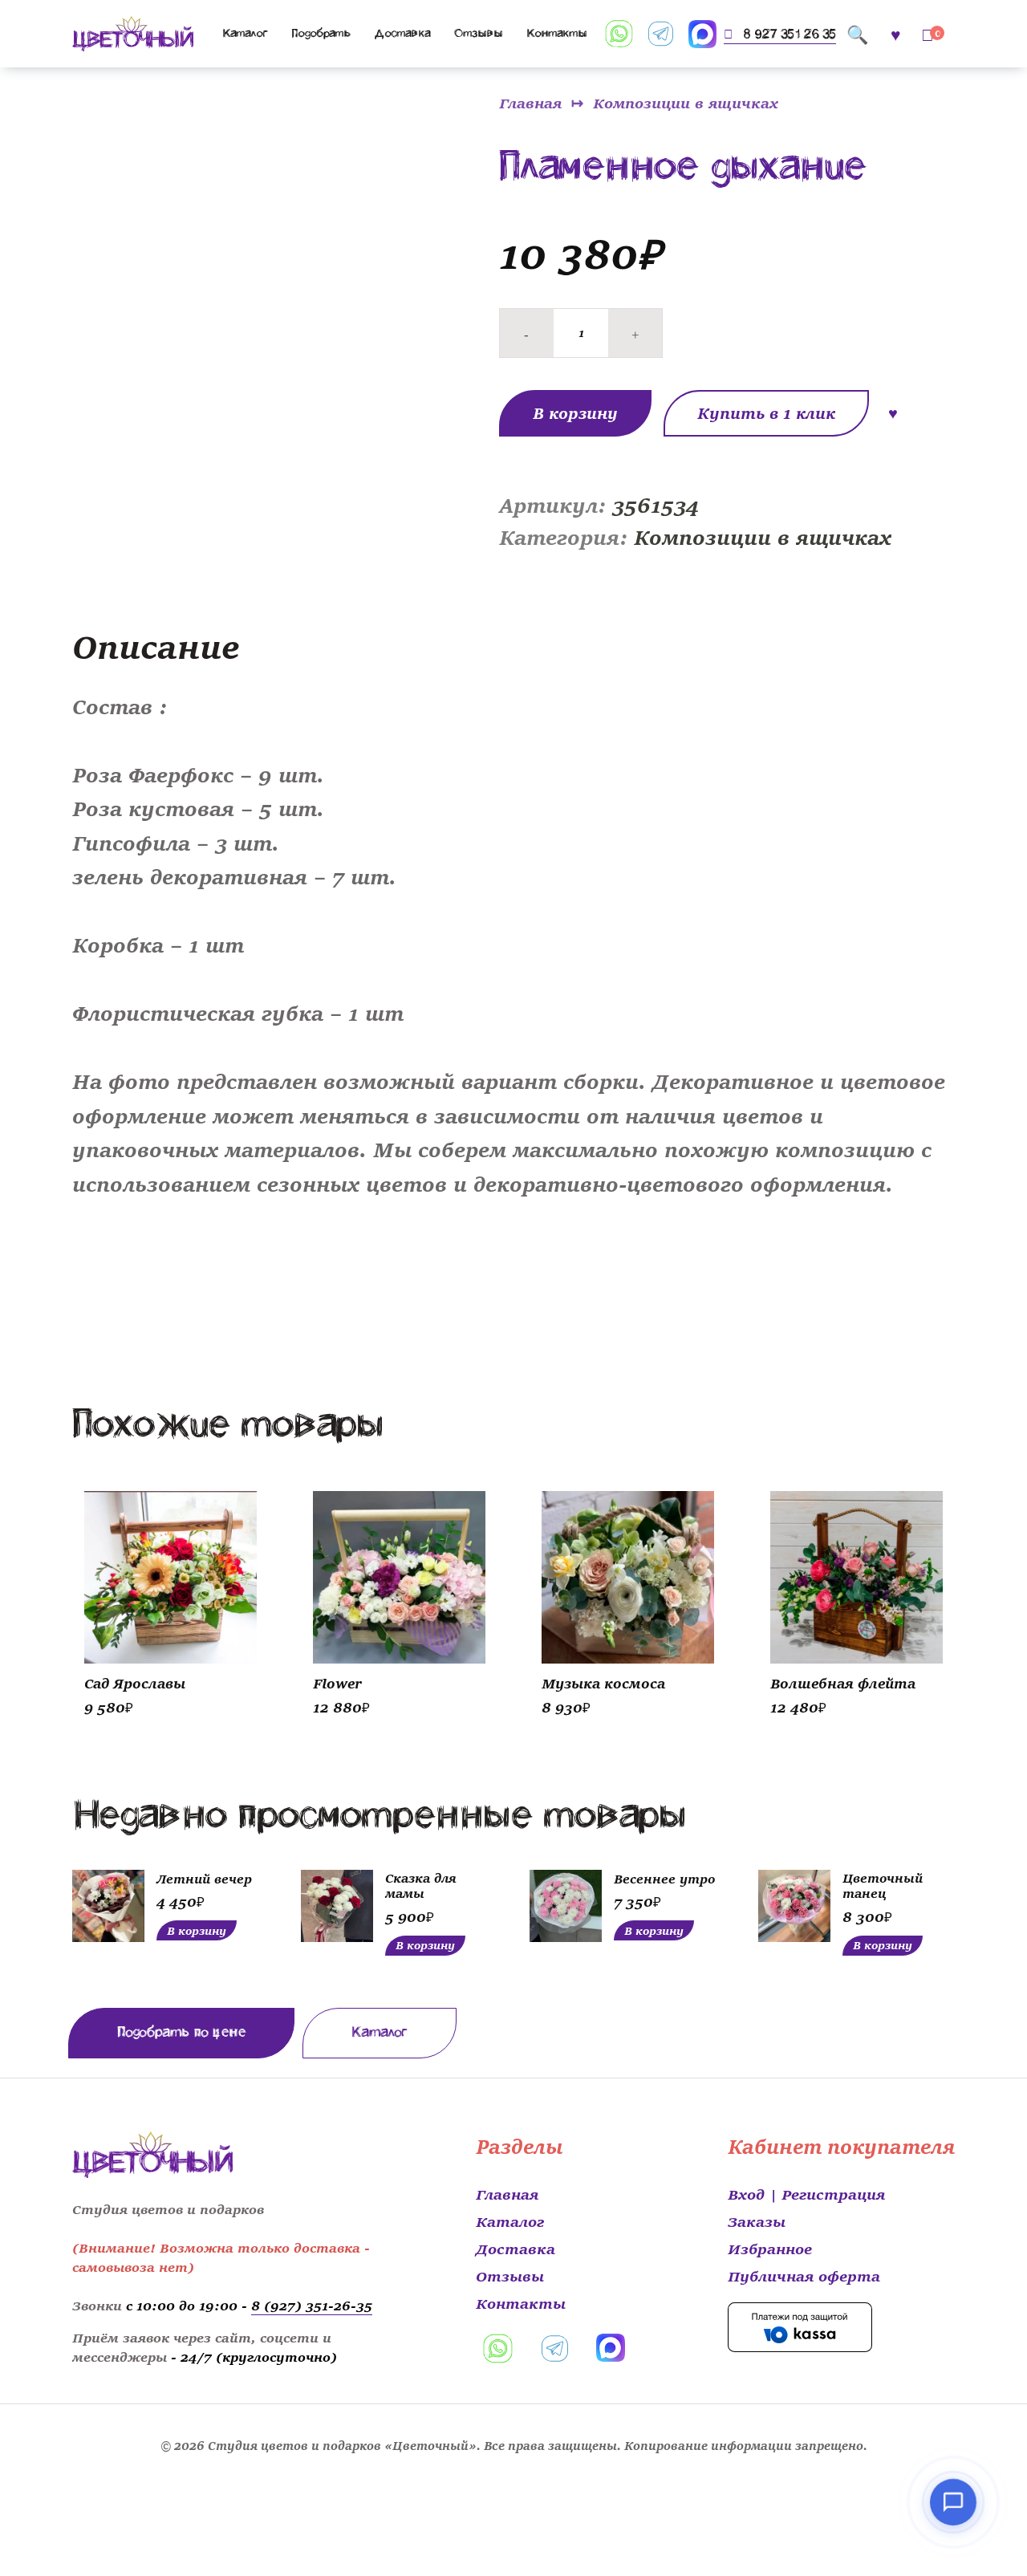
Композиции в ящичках (686, 102)
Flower (337, 1682)
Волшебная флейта (843, 1682)
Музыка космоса (603, 1682)
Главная (530, 102)
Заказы (757, 2220)
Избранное (770, 2248)
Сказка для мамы (421, 1885)
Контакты (556, 33)
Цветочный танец (883, 1885)
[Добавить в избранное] (893, 410)
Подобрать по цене (181, 2032)
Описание (156, 645)
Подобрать (321, 33)
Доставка (402, 33)
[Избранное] (895, 33)
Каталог (245, 33)
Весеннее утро (664, 1878)
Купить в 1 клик (766, 412)
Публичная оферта (804, 2275)
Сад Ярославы (135, 1682)
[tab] (159, 645)
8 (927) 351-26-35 (312, 2305)
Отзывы (478, 33)
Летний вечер (204, 1878)
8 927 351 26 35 (790, 34)
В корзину (575, 412)
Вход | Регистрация (806, 2193)
